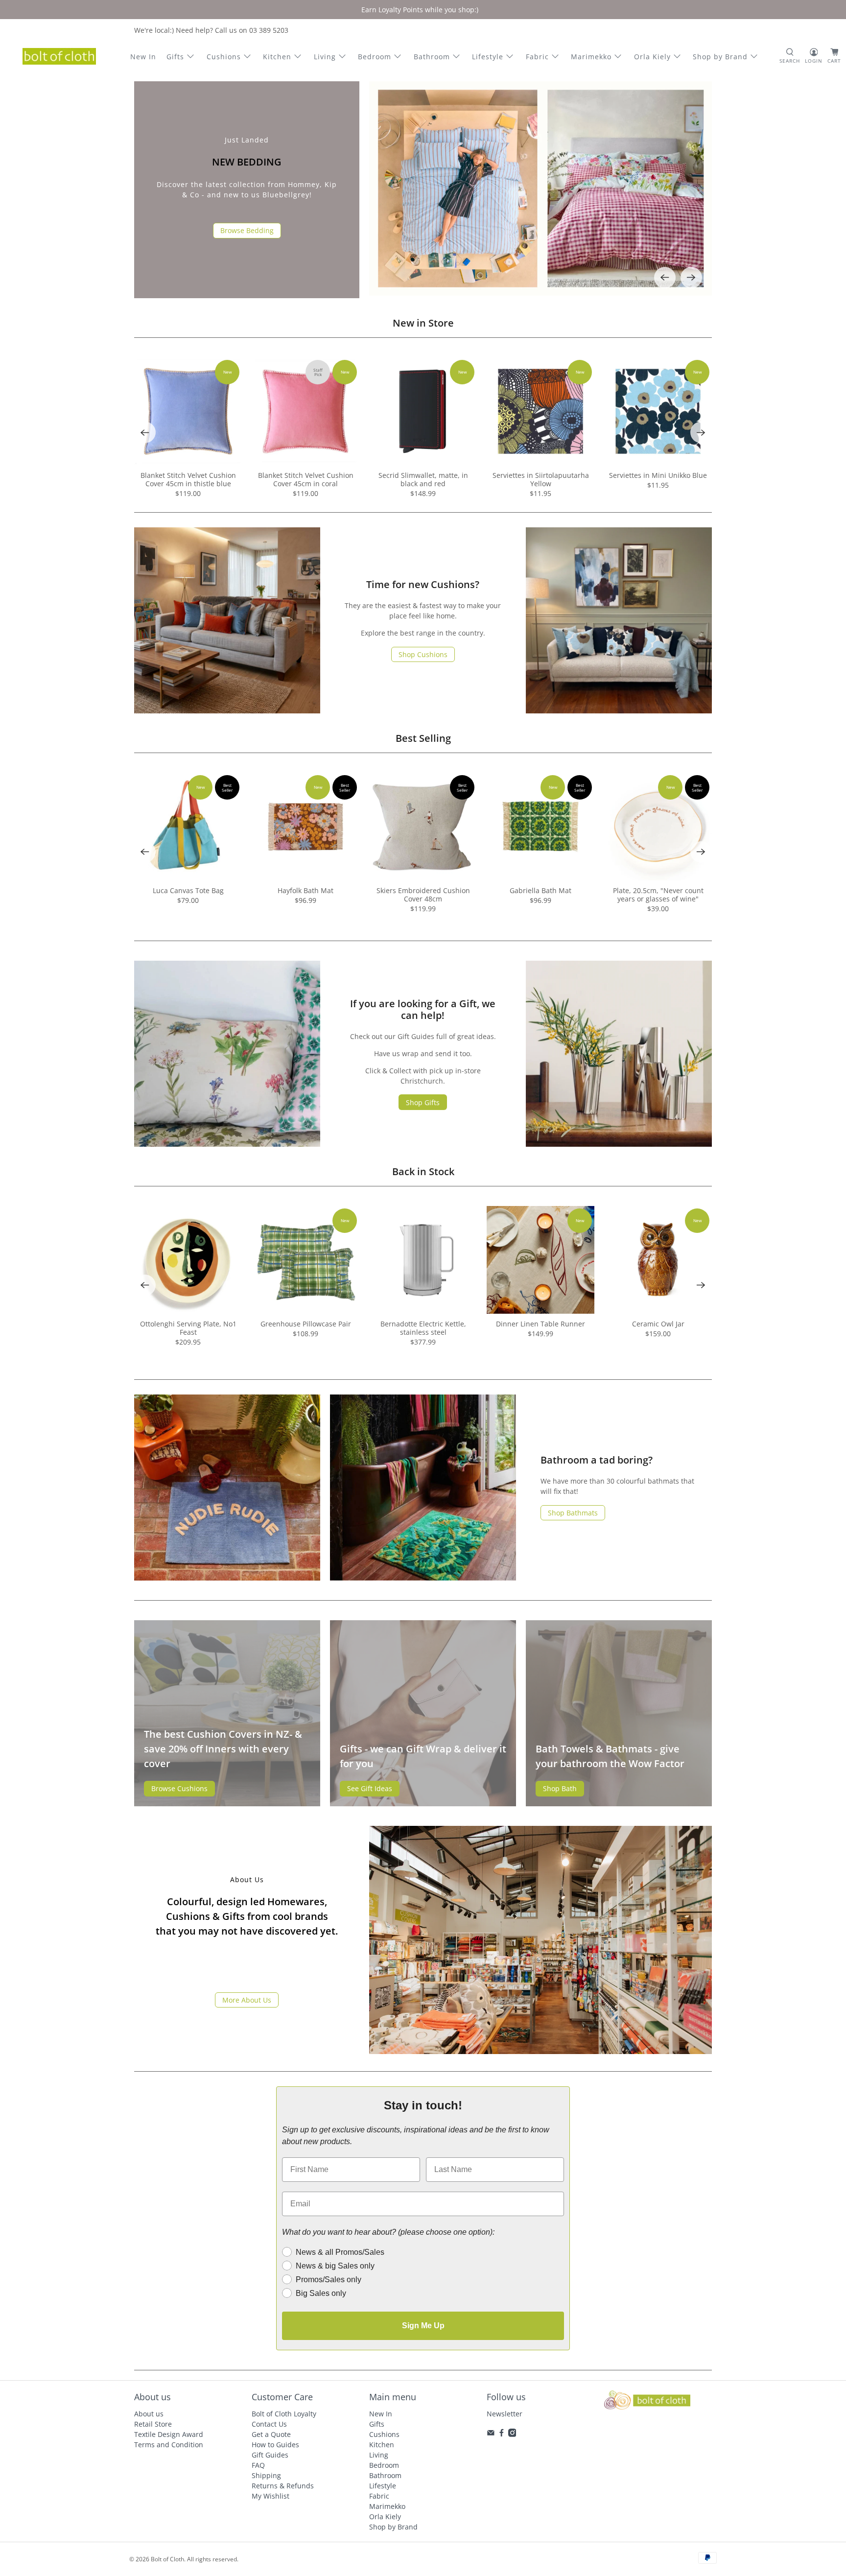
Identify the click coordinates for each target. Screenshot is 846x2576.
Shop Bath (560, 1788)
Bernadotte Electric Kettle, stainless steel (423, 1328)
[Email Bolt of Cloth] (491, 2434)
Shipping (266, 2475)
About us (149, 2414)
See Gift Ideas (370, 1788)
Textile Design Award (169, 2434)
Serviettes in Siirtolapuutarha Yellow (541, 479)
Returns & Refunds (283, 2486)
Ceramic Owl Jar (658, 1324)
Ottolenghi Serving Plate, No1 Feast (188, 1328)
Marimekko (591, 57)
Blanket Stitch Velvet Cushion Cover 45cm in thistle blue (188, 479)
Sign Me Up (423, 2326)
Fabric (537, 57)
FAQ (258, 2465)
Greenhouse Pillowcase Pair (306, 1324)
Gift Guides (270, 2455)
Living (325, 57)
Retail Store (153, 2424)
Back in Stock (423, 1171)
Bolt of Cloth (167, 2559)
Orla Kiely (652, 57)
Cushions (224, 57)
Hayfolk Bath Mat (305, 890)
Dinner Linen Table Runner (540, 1324)
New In (143, 57)
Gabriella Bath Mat (540, 890)
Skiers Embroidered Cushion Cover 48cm (423, 895)
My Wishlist (270, 2496)
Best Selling (423, 738)
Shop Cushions (423, 654)
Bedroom (375, 57)
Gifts (175, 57)
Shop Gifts (423, 1102)
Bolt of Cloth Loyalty (284, 2414)
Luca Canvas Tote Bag (188, 890)
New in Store (423, 323)
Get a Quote (271, 2434)
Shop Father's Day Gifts (247, 237)
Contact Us (269, 2424)
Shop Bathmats (573, 1513)
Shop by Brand (720, 57)
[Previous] (665, 278)
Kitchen (277, 57)
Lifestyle (488, 57)
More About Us (247, 2000)
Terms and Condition (169, 2445)
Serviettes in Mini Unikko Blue (658, 475)
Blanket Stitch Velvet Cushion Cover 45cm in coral (306, 479)
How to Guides (275, 2445)
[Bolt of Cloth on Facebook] (502, 2434)
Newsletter (505, 2414)
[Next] (691, 278)
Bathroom (432, 57)
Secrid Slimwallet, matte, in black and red (423, 479)
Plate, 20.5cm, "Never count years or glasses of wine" (658, 895)
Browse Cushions (179, 1788)
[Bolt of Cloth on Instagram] (512, 2434)
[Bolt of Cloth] (59, 56)
